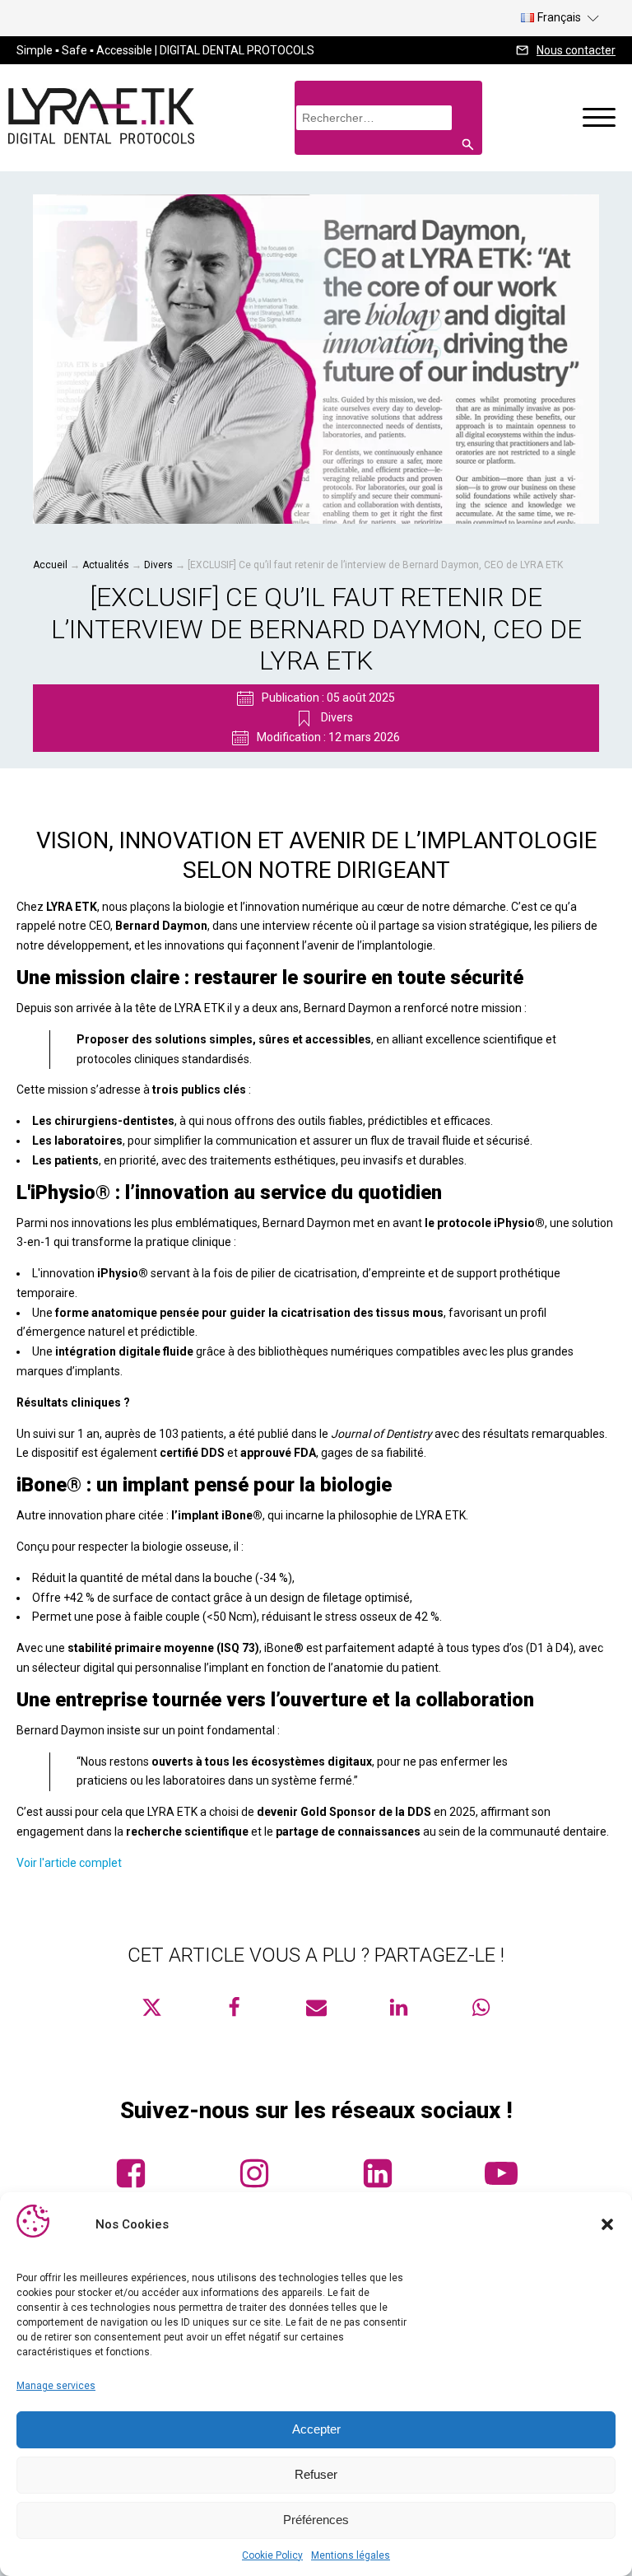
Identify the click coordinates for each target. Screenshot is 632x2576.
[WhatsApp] (481, 2007)
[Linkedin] (398, 2007)
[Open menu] (599, 118)
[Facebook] (234, 2007)
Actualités (106, 565)
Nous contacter (576, 50)
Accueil (50, 565)
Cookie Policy (272, 2555)
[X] (151, 2007)
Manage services (56, 2386)
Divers (158, 565)
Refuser (316, 2474)
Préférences (316, 2520)
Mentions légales (351, 2555)
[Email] (316, 2007)
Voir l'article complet (69, 1863)
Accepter (316, 2429)
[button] (607, 2224)
